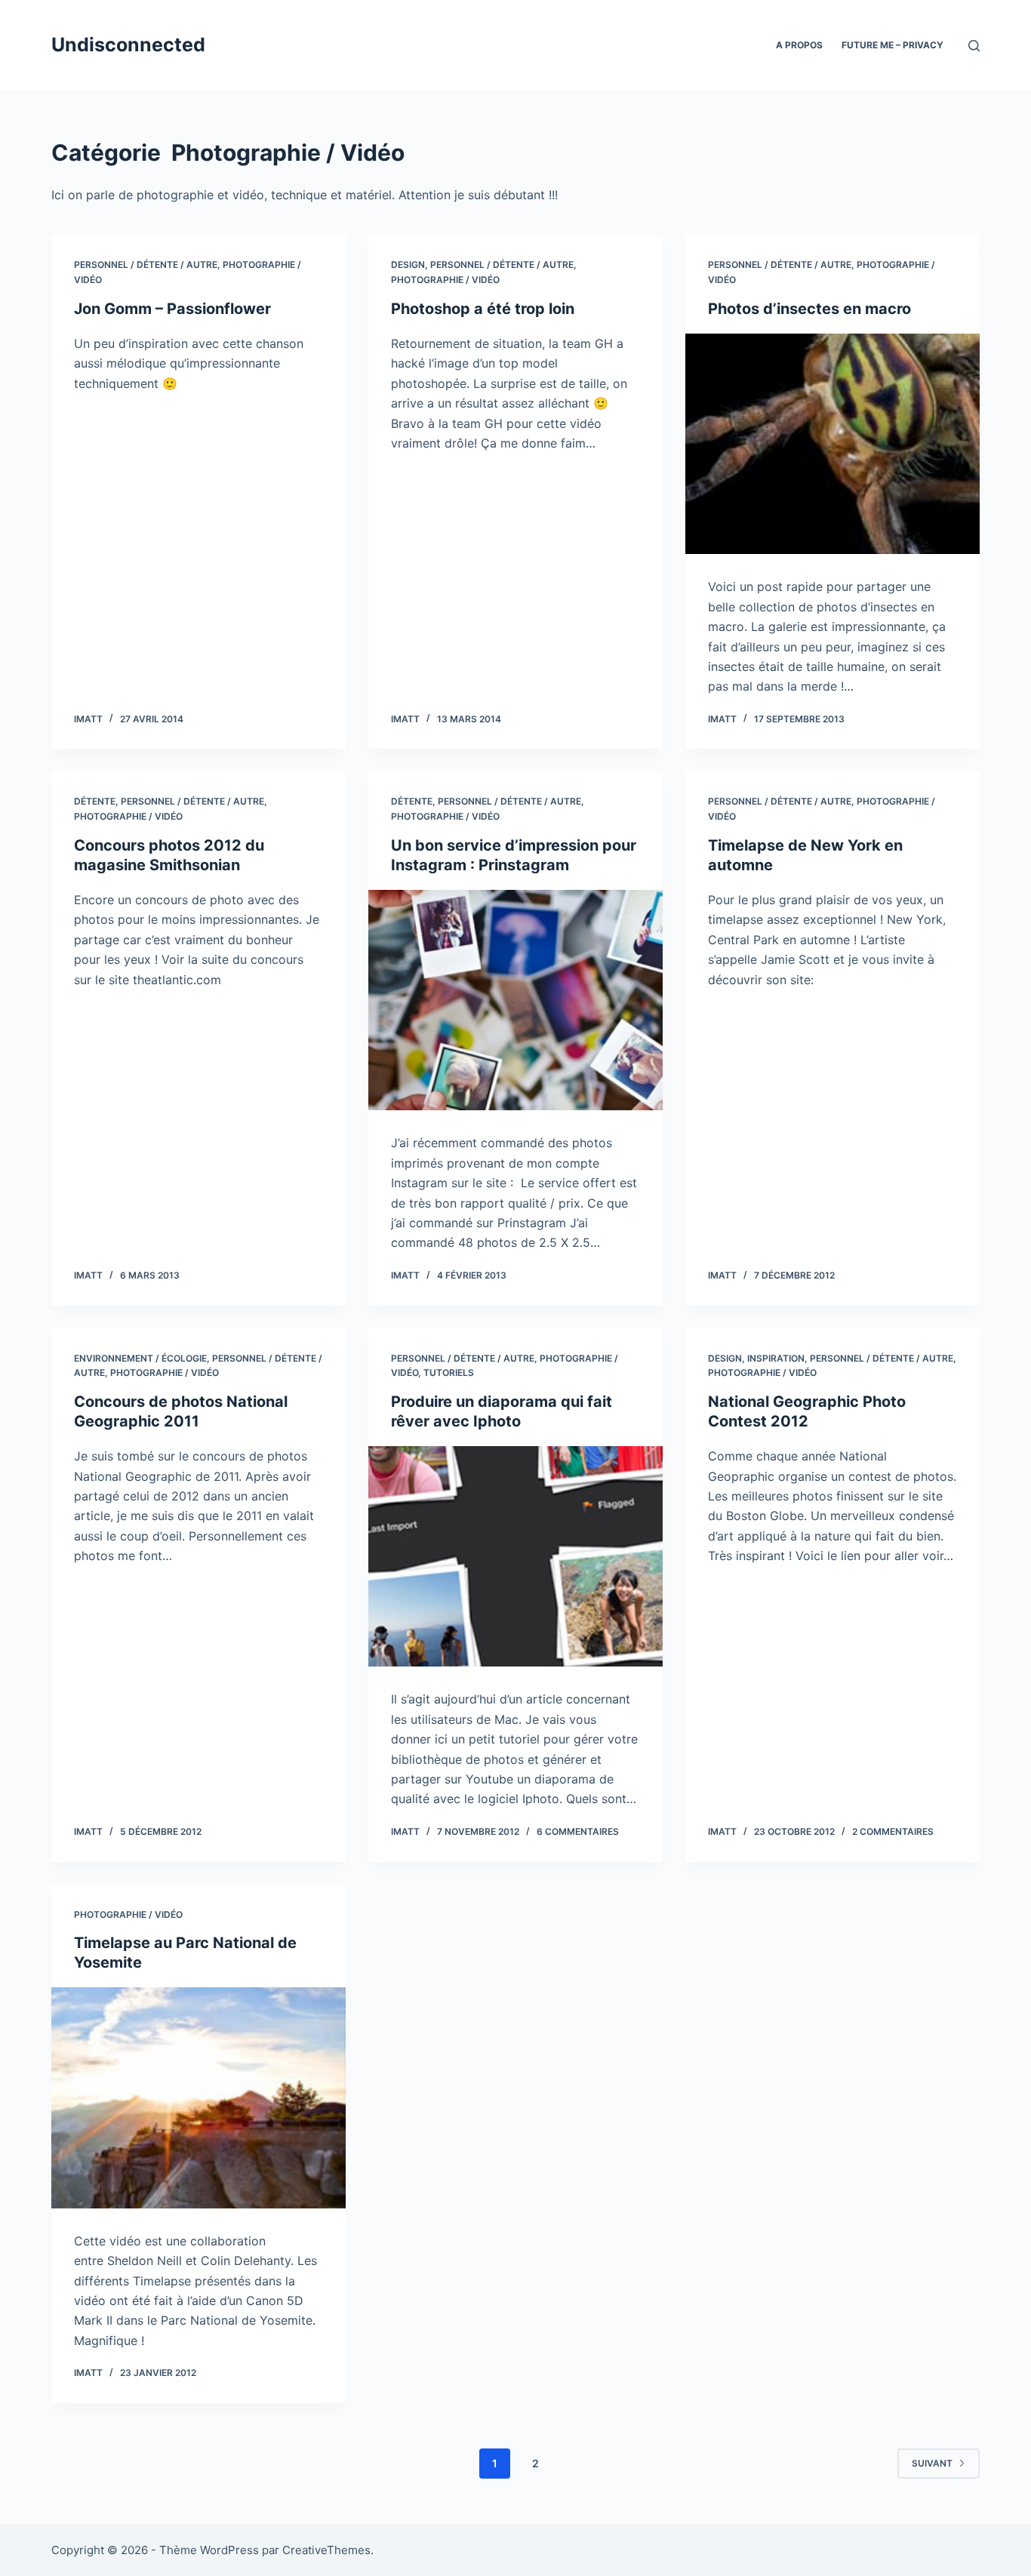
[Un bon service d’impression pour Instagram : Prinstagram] (515, 1000)
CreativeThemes (326, 2550)
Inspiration (776, 1358)
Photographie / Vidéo (445, 280)
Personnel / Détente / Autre (146, 265)
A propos (799, 45)
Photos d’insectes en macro (809, 309)
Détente (95, 801)
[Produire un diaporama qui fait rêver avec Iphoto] (515, 1556)
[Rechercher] (974, 46)
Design (408, 265)
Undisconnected (128, 45)
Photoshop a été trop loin (483, 309)
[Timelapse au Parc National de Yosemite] (199, 2097)
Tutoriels (449, 1373)
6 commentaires (578, 1831)
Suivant (932, 2463)
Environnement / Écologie (140, 1358)
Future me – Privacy (893, 45)
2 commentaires (893, 1831)
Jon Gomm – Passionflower (172, 309)
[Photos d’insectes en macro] (832, 444)
